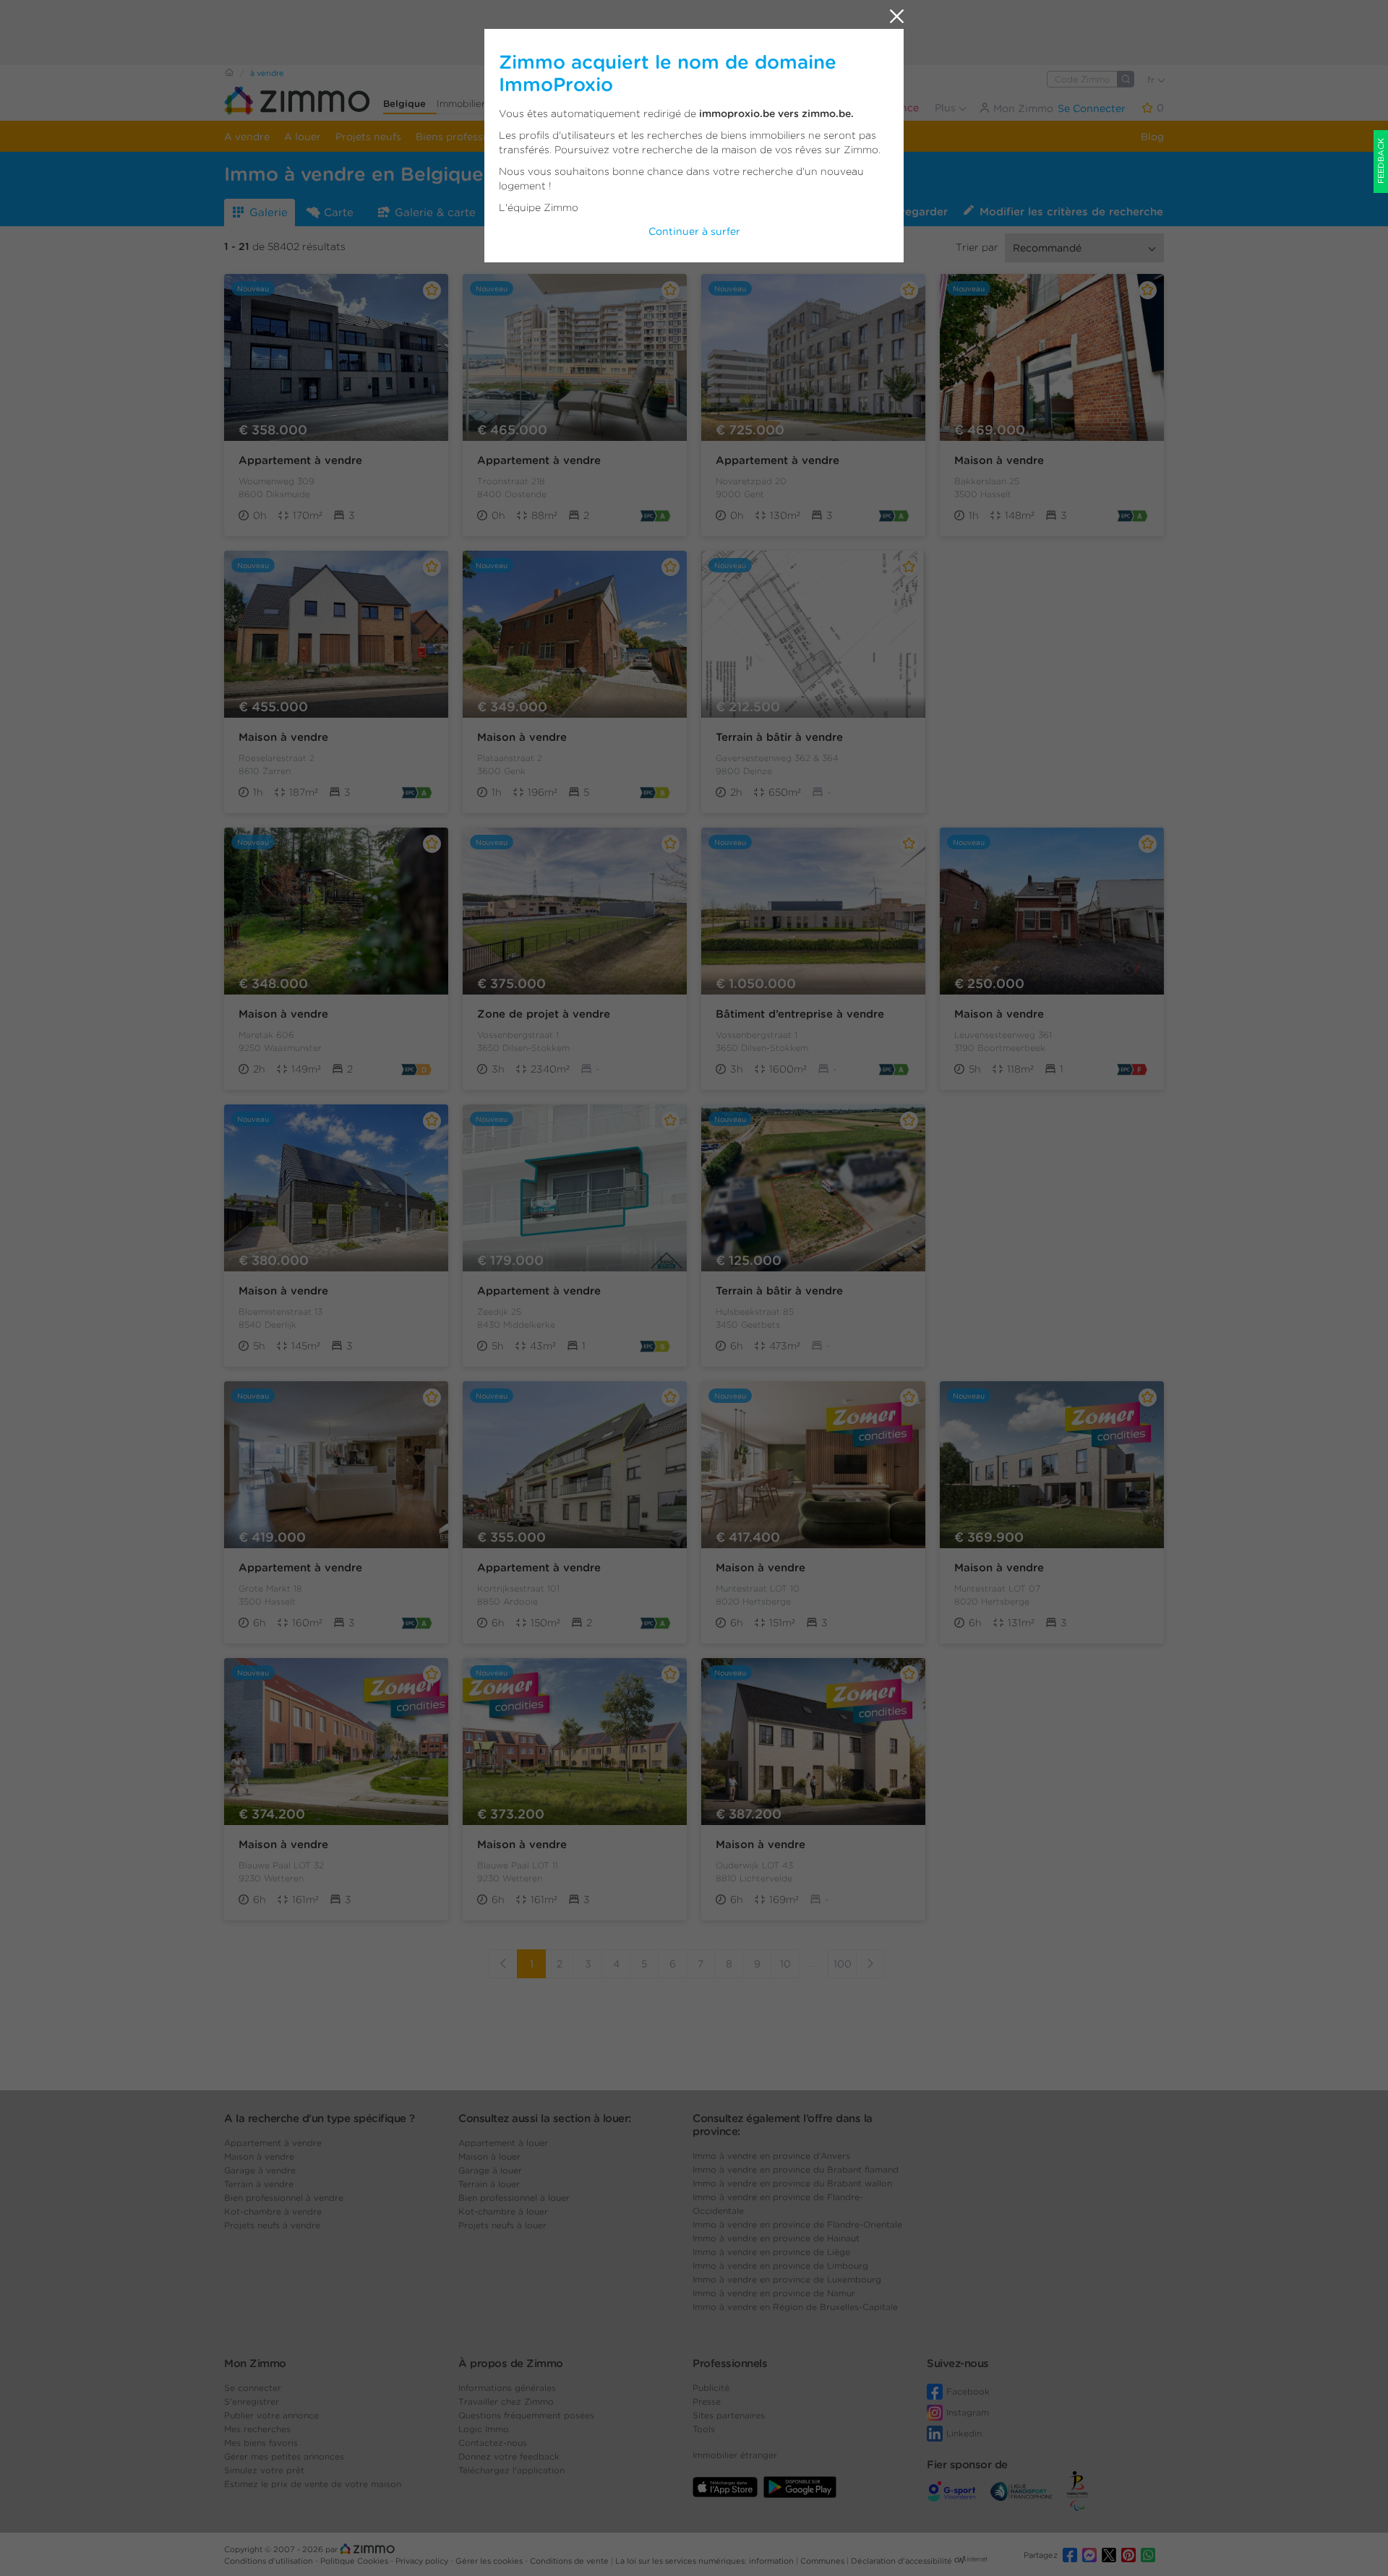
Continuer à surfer (694, 231)
